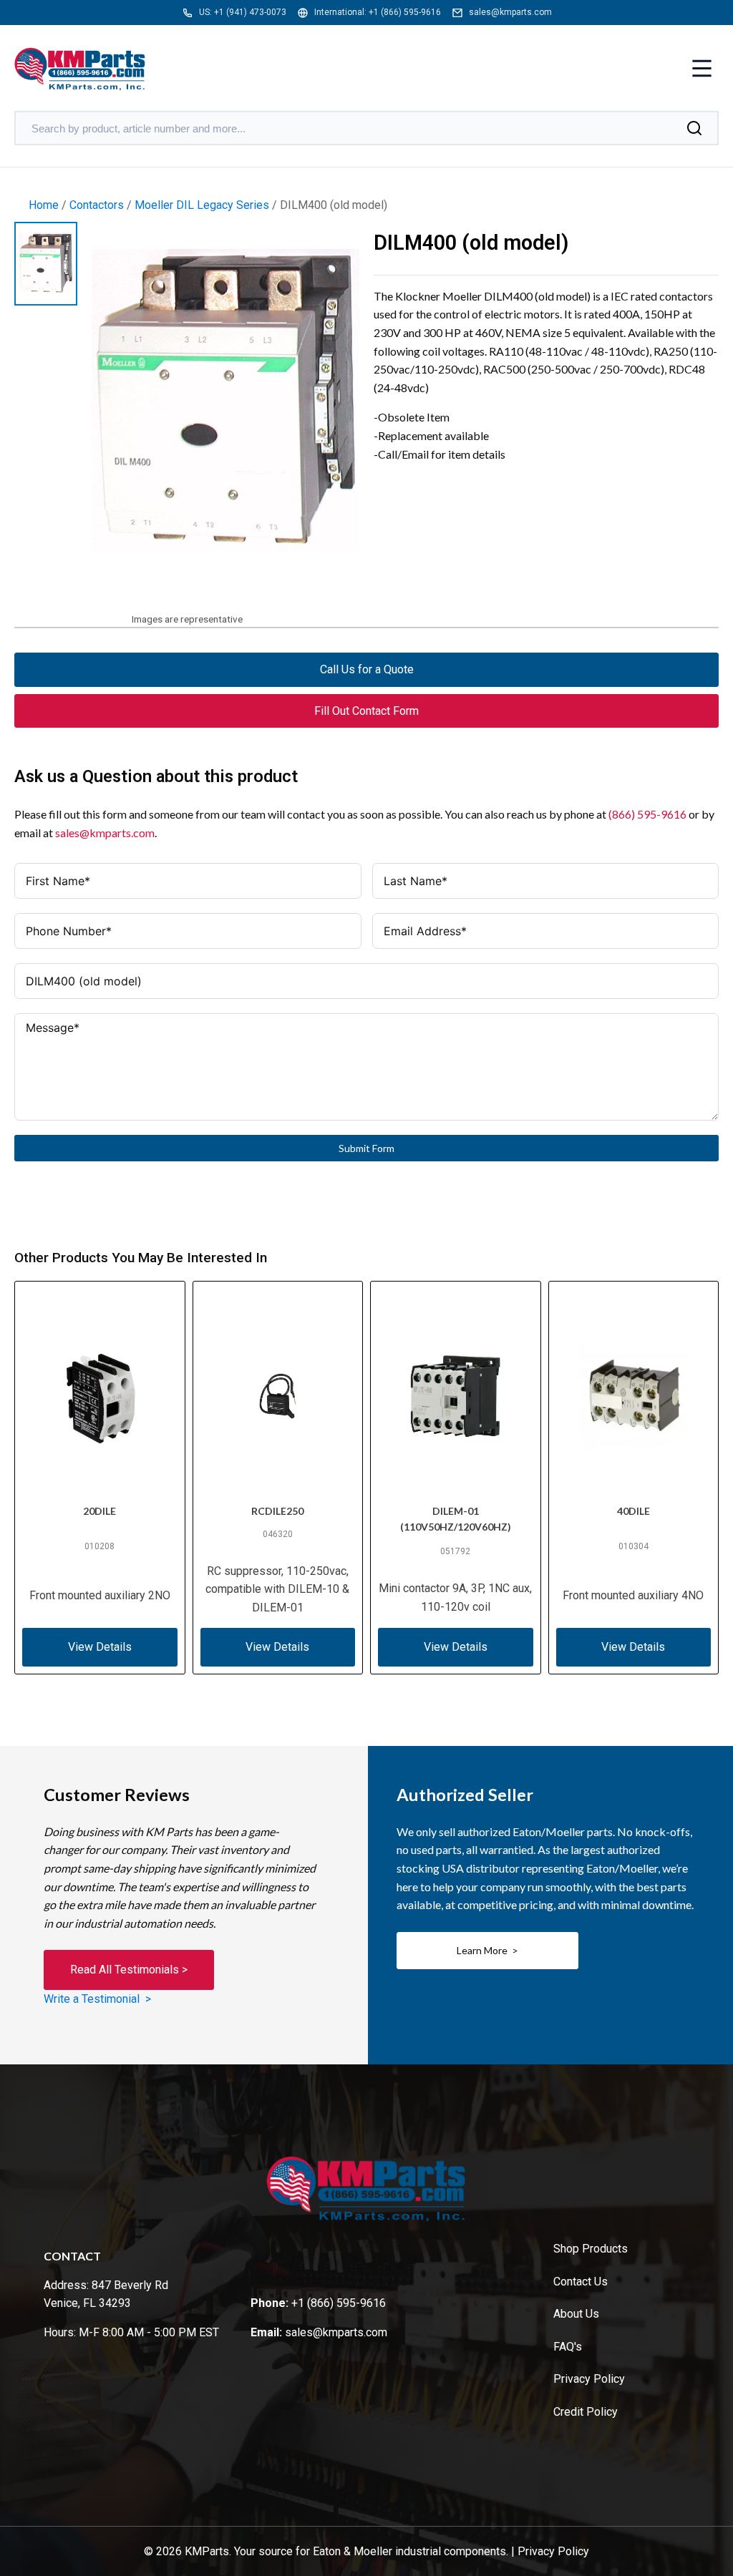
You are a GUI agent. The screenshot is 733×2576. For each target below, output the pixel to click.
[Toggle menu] (702, 70)
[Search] (694, 128)
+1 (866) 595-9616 (405, 12)
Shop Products (591, 2249)
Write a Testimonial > (97, 1999)
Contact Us (581, 2282)
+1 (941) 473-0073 (250, 12)
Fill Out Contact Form (366, 711)
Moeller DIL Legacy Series (202, 205)
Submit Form (366, 1148)
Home (44, 205)
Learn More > (487, 1950)
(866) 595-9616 (647, 814)
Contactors (97, 205)
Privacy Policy (589, 2379)
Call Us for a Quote (367, 669)
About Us (576, 2314)
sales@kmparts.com (510, 12)
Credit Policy (586, 2412)
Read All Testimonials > (129, 1970)
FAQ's (568, 2347)
